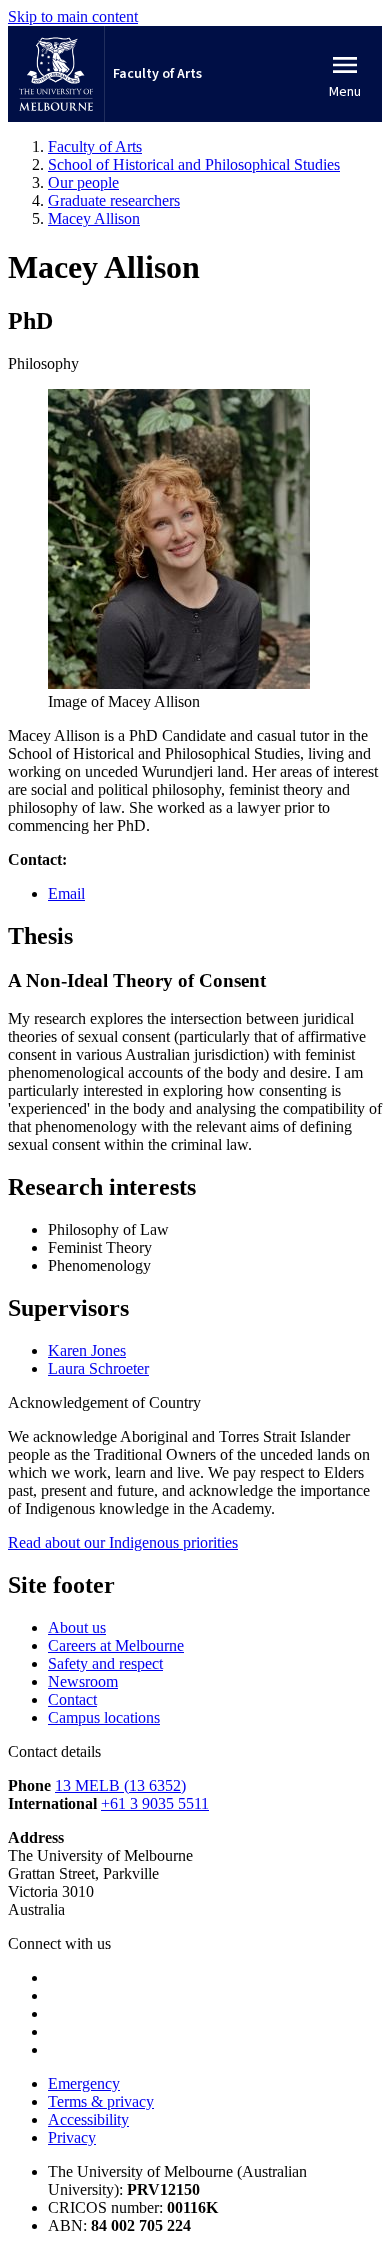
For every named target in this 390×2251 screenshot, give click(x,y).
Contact (72, 1699)
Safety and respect (105, 1663)
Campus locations (104, 1717)
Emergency (84, 2083)
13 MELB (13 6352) (120, 1785)
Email (66, 893)
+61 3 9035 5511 (155, 1803)
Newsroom (83, 1681)
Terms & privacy (101, 2101)
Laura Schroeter (98, 1368)
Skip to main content (73, 16)
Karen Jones (87, 1350)
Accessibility (88, 2119)
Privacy (72, 2137)
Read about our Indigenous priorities (123, 1542)
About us (77, 1627)
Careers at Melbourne (116, 1645)
